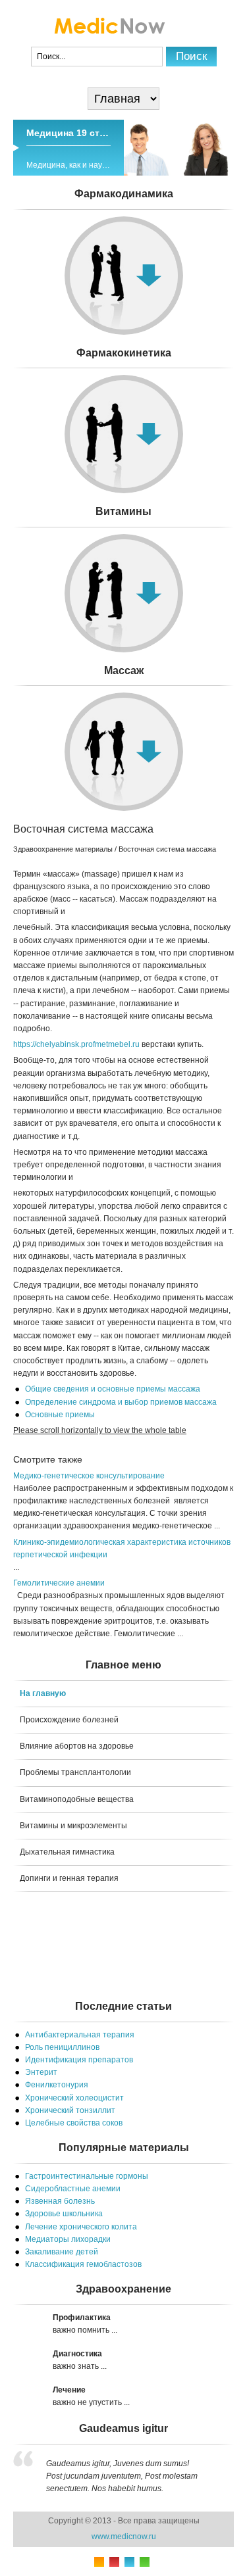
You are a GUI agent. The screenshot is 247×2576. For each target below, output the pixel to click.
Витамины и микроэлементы (73, 1826)
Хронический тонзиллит (70, 2110)
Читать (123, 539)
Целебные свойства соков (74, 2123)
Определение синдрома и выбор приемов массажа (121, 1402)
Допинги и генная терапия (69, 1878)
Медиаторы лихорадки (68, 2239)
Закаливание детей (62, 2252)
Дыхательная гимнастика (67, 1852)
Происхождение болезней (69, 1720)
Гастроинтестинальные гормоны (87, 2176)
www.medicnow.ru (124, 2537)
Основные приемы (60, 1415)
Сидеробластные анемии (73, 2189)
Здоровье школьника (64, 2214)
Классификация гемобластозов (83, 2264)
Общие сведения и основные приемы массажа (113, 1389)
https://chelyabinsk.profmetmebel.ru (76, 1044)
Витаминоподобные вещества (77, 1799)
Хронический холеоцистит (74, 2098)
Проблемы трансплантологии (75, 1772)
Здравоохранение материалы (63, 849)
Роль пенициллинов (62, 2047)
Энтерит (41, 2072)
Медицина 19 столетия (79, 133)
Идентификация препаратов (79, 2060)
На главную (43, 1693)
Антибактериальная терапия (80, 2035)
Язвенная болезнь (60, 2201)
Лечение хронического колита (81, 2227)
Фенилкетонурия (57, 2085)
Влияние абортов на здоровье (77, 1746)
